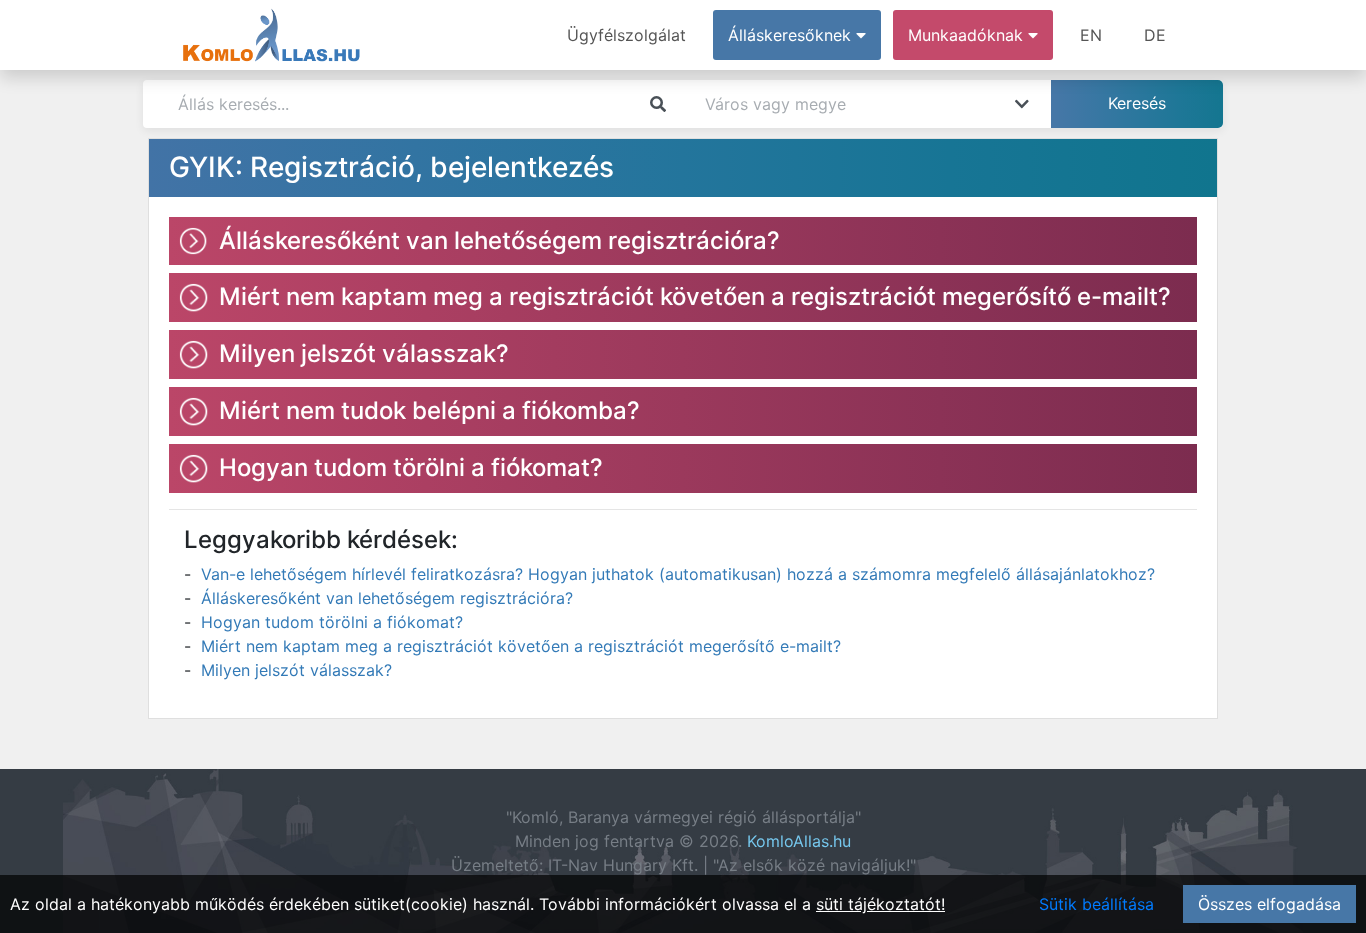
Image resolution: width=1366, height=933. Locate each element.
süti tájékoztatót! (880, 904)
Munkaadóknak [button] (968, 35)
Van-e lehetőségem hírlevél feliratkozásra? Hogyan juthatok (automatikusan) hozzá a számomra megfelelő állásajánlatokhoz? (678, 574)
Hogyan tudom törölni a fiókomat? (332, 622)
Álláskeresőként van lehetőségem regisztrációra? (387, 598)
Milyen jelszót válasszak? (296, 670)
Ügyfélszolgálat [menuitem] (626, 35)
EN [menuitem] (1091, 35)
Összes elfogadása (1269, 904)
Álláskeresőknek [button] (792, 35)
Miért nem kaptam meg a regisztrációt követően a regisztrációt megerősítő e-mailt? (521, 646)
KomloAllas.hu (799, 841)
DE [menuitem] (1155, 35)
